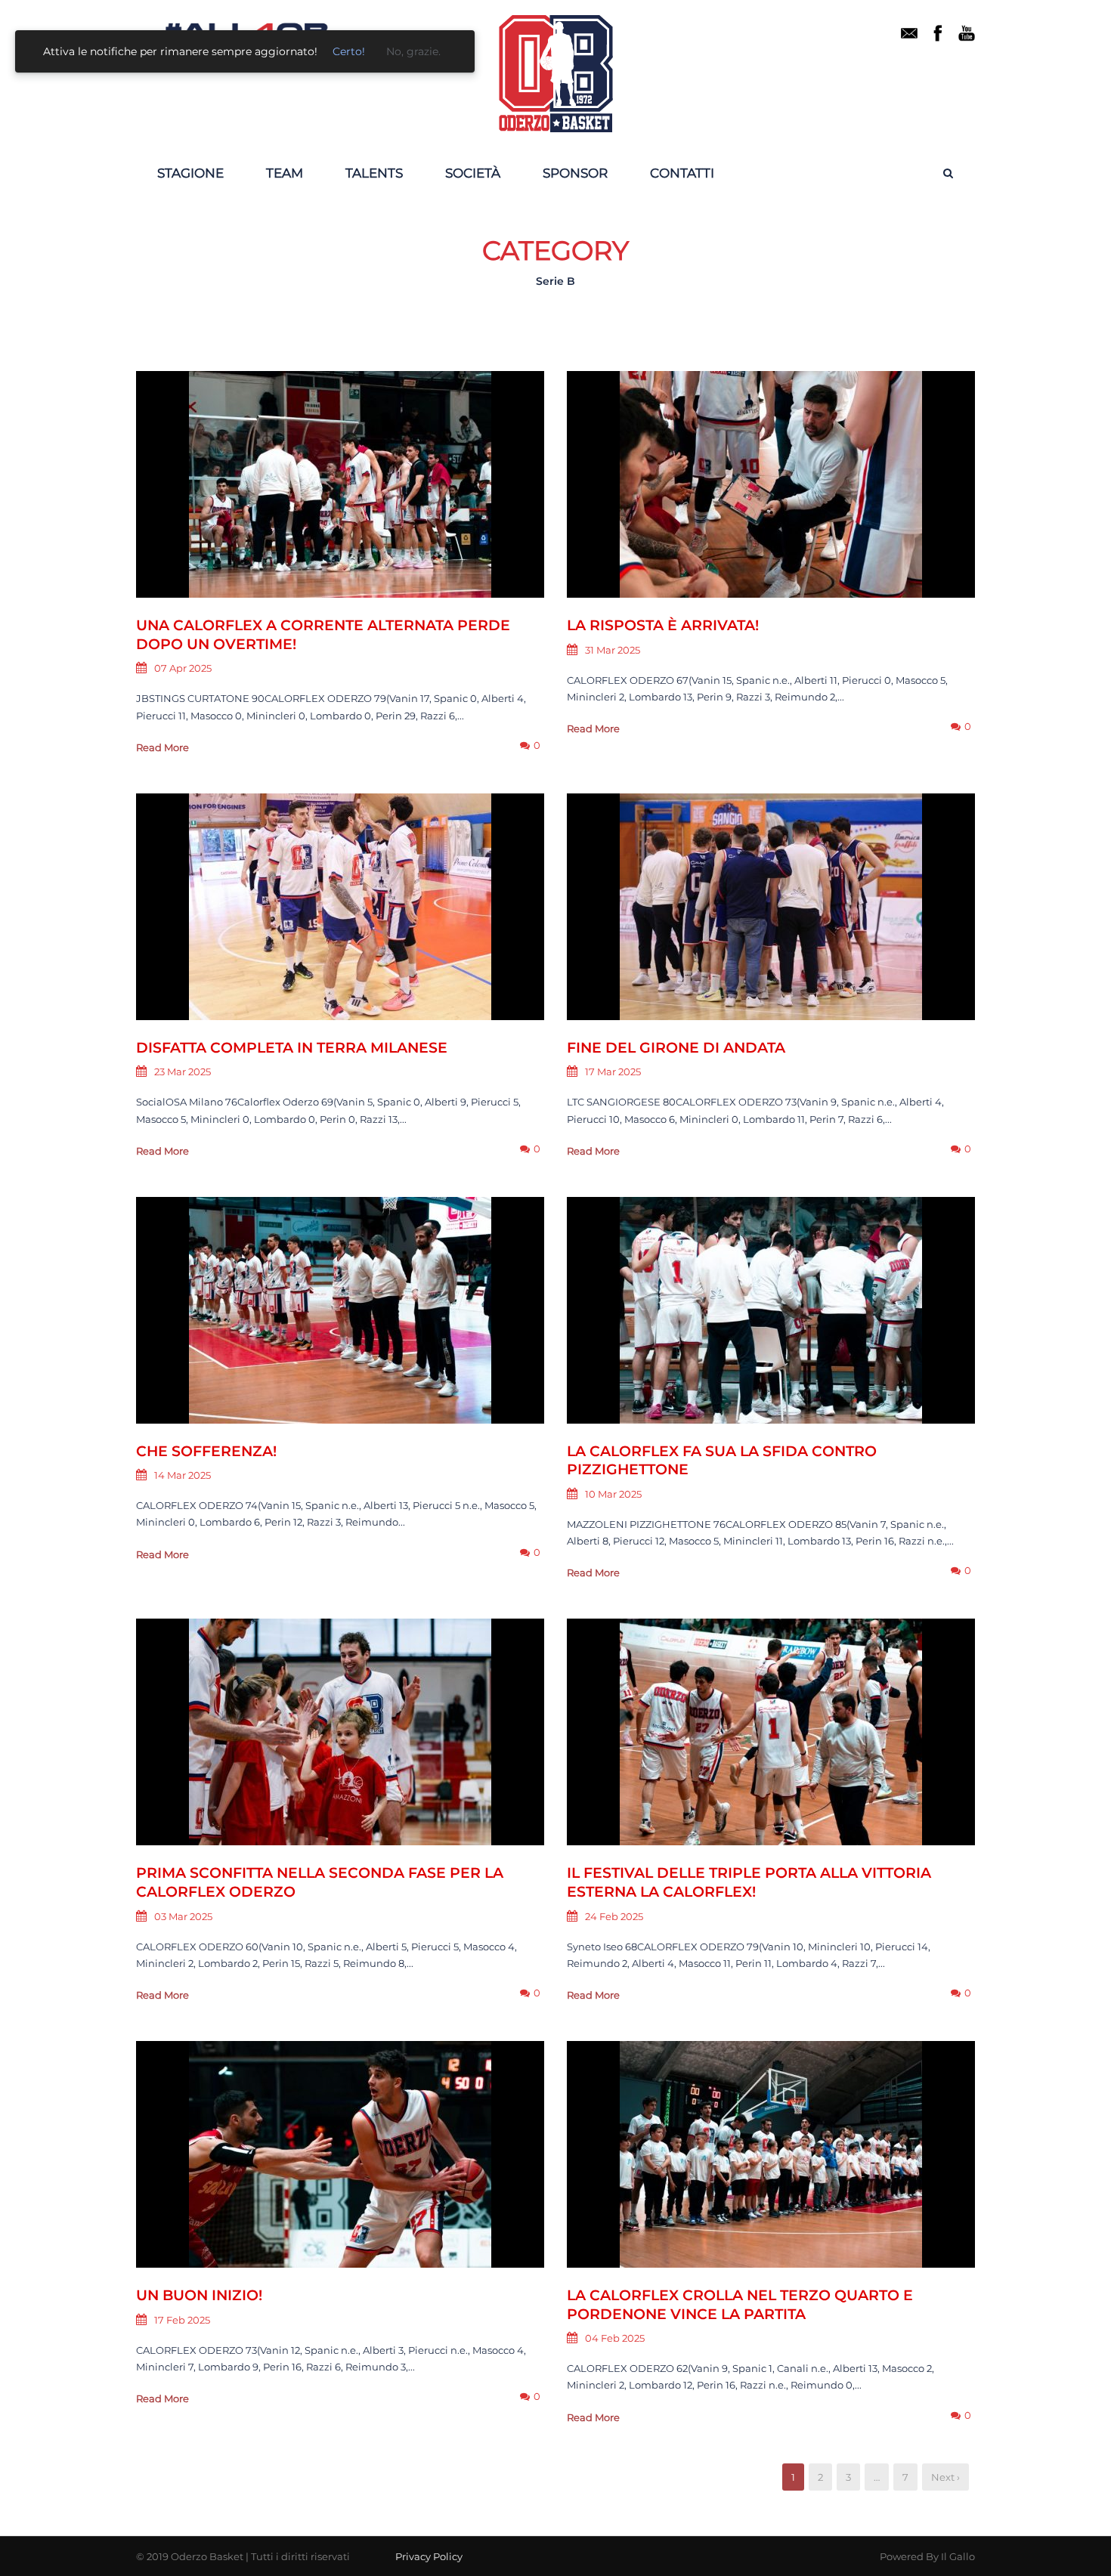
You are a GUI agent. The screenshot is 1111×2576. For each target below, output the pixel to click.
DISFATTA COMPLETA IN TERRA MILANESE (292, 1048)
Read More (162, 747)
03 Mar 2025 (183, 1916)
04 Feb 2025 (615, 2338)
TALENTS (374, 173)
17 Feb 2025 (182, 2320)
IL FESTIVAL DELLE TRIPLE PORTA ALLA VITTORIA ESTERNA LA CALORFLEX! (749, 1882)
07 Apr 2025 (183, 668)
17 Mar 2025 (613, 1072)
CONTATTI (682, 173)
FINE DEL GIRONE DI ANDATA (676, 1048)
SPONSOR (575, 173)
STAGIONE (190, 173)
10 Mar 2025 (613, 1494)
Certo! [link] (349, 51)
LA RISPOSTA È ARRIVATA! (663, 625)
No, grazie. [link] (413, 51)
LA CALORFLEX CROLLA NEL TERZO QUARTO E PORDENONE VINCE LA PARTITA (740, 2305)
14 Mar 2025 (183, 1475)
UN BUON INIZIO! (199, 2295)
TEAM (285, 173)
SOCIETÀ (473, 173)
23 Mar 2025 (183, 1072)
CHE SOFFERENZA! (206, 1451)
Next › (945, 2477)
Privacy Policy (429, 2556)
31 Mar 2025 (613, 650)
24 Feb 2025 (614, 1916)
